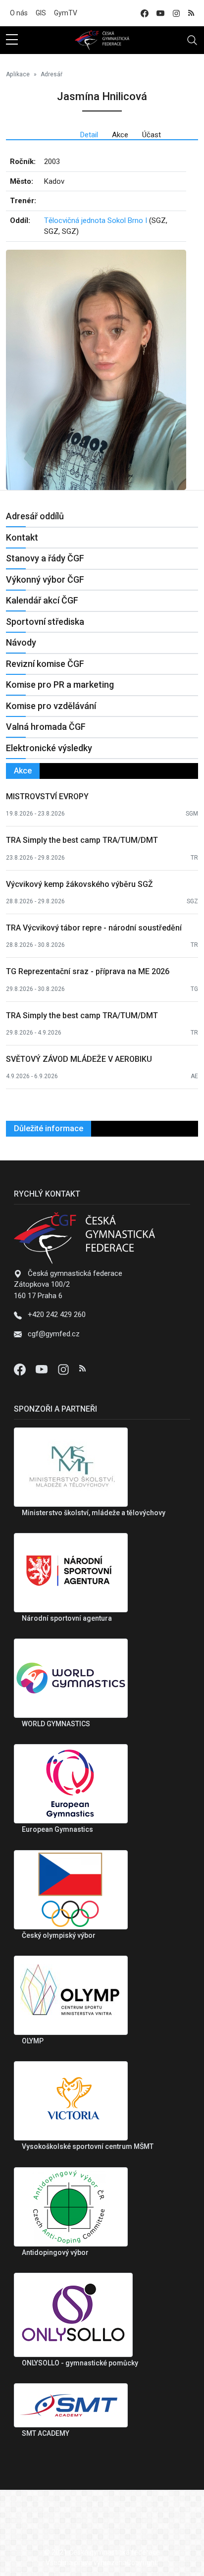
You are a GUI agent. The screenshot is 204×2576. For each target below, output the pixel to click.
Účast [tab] (152, 135)
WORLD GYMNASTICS (56, 1724)
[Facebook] (21, 1369)
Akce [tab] (120, 135)
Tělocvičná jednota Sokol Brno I (96, 220)
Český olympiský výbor (59, 1935)
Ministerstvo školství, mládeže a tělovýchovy (94, 1513)
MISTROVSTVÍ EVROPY (47, 796)
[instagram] (176, 13)
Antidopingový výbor (55, 2252)
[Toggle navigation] (192, 40)
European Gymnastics (57, 1829)
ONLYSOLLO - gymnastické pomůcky (80, 2363)
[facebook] (145, 13)
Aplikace (18, 74)
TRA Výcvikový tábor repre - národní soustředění (94, 928)
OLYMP (33, 2041)
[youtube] (160, 13)
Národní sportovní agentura (67, 1618)
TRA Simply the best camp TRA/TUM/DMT (82, 840)
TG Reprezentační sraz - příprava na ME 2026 (88, 971)
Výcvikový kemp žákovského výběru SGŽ (79, 884)
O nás (19, 13)
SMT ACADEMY (46, 2433)
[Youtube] (43, 1369)
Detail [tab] (89, 135)
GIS (41, 13)
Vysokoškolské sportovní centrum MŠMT (88, 2146)
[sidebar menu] (12, 40)
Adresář (51, 74)
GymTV (66, 13)
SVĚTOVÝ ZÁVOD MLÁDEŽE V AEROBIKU (79, 1059)
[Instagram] (64, 1369)
